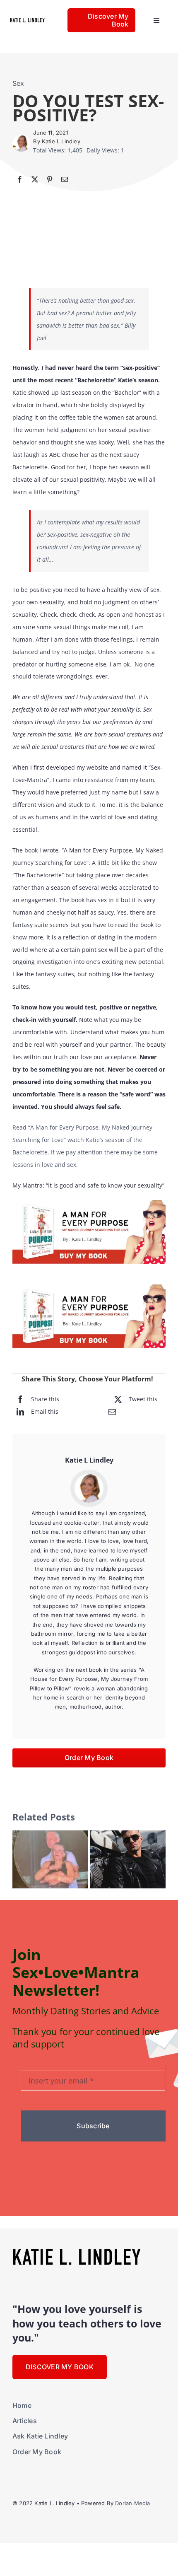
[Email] (65, 179)
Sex (18, 83)
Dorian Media (132, 2503)
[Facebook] (20, 179)
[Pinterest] (50, 179)
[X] (35, 179)
